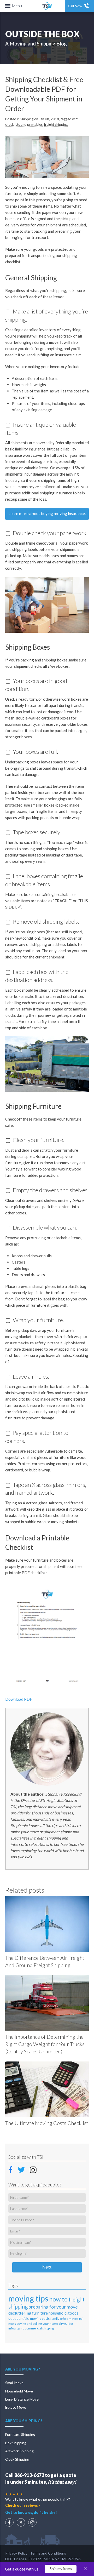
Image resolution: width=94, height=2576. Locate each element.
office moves (69, 2319)
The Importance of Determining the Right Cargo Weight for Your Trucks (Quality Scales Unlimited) (45, 2044)
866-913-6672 (29, 2475)
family (55, 2319)
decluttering (20, 2313)
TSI (47, 6)
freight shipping (56, 124)
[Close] (85, 2569)
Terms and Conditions (48, 2553)
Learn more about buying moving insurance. (47, 513)
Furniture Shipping (20, 2434)
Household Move (19, 2391)
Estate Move (16, 2407)
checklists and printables (24, 124)
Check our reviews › (23, 2505)
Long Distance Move (22, 2399)
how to (58, 2299)
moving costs (40, 2318)
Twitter (22, 2169)
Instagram (33, 2169)
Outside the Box (42, 34)
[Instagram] (32, 2522)
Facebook (12, 2169)
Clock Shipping (17, 2459)
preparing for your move (53, 2307)
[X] (21, 2522)
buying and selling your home (37, 2324)
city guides (66, 2324)
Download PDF (19, 1699)
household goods (63, 2313)
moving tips (28, 2298)
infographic (16, 2328)
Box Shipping (16, 2443)
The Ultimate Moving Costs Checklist (47, 2123)
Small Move (14, 2383)
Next (47, 2267)
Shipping (27, 119)
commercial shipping (39, 2328)
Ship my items (61, 2569)
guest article (19, 2318)
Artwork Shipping (19, 2451)
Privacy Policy (16, 2553)
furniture (40, 2313)
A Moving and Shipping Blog (36, 44)
